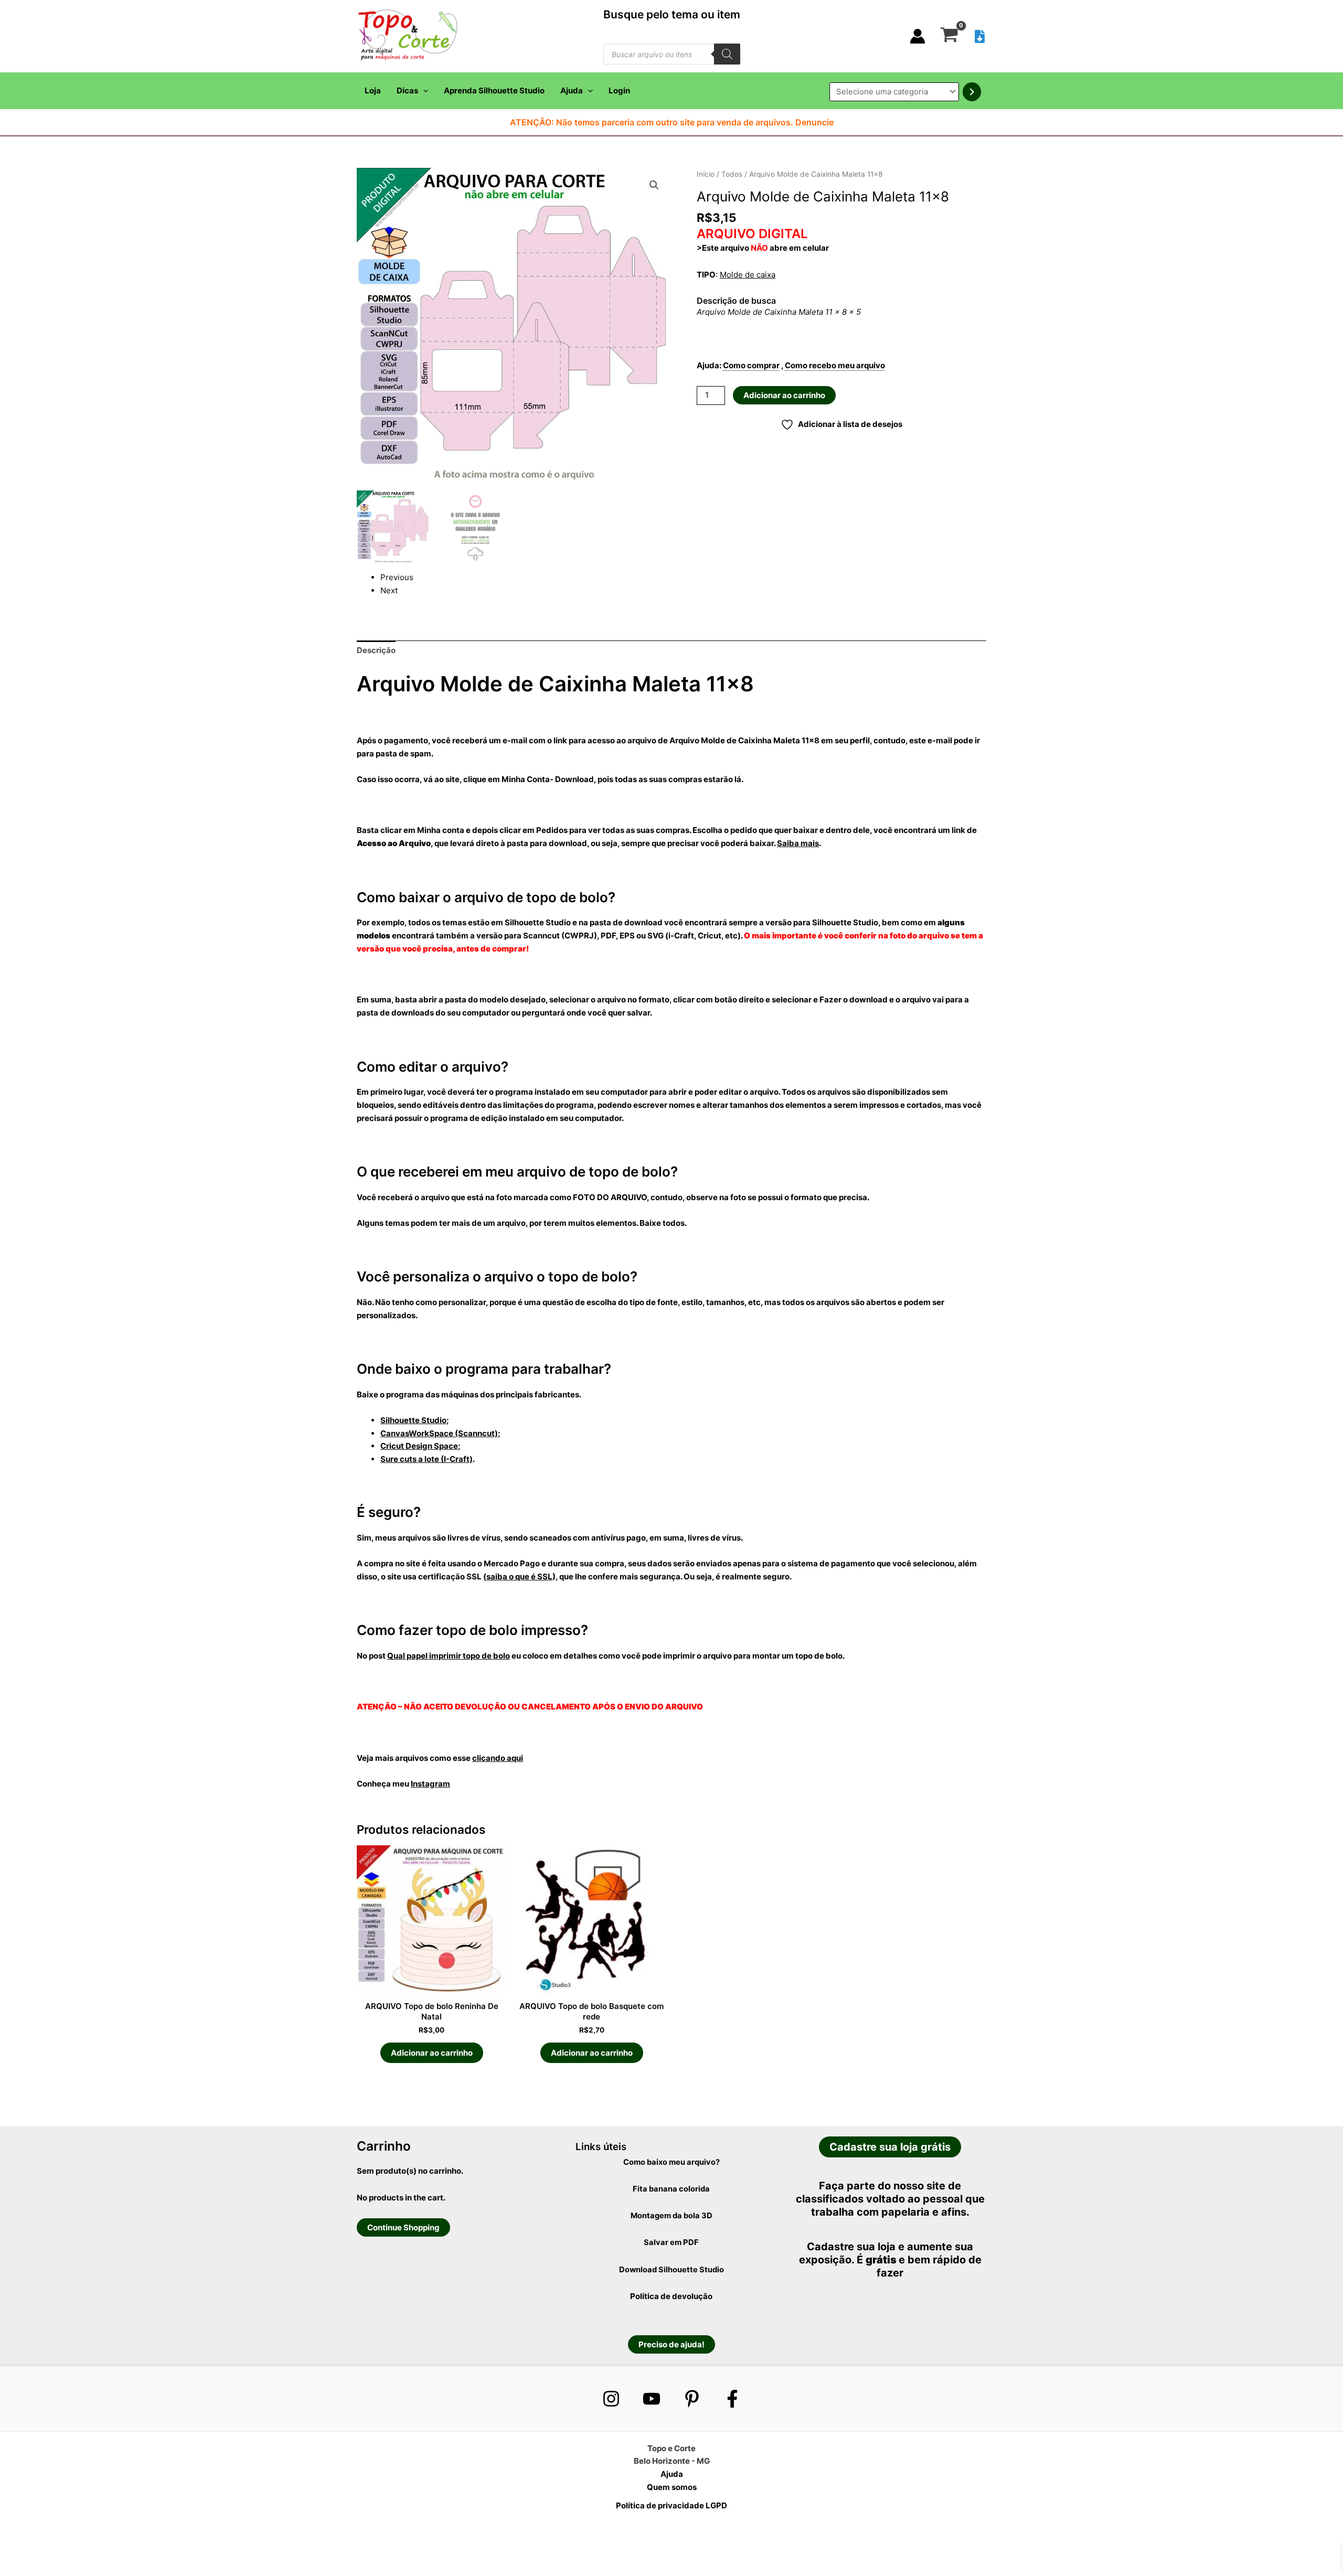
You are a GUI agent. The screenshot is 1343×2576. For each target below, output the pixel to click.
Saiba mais (798, 843)
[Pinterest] (692, 2399)
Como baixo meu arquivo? (671, 2162)
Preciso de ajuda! (671, 2344)
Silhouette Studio (413, 1420)
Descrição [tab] (376, 650)
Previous (397, 577)
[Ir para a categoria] (972, 92)
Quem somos (672, 2487)
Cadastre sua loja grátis (890, 2147)
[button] (423, 91)
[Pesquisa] (727, 54)
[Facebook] (732, 2399)
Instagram (430, 1784)
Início (706, 174)
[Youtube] (652, 2399)
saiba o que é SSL (519, 1576)
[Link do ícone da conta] (918, 36)
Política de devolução (671, 2296)
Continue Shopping (403, 2227)
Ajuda (572, 90)
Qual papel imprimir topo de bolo (449, 1656)
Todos (732, 174)
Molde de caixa (748, 275)
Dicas (407, 90)
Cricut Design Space (419, 1446)
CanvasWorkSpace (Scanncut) (439, 1433)
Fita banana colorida (671, 2189)
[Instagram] (611, 2399)
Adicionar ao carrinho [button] (432, 2053)
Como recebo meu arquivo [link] (835, 365)
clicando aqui (498, 1758)
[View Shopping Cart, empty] (949, 36)
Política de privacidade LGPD (671, 2505)
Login (619, 90)
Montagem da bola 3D (671, 2216)
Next (389, 590)
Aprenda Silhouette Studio (494, 90)
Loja (373, 90)
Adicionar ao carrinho (784, 395)
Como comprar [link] (751, 365)
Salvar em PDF (671, 2242)
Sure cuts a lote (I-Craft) (427, 1459)
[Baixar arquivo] (980, 36)
